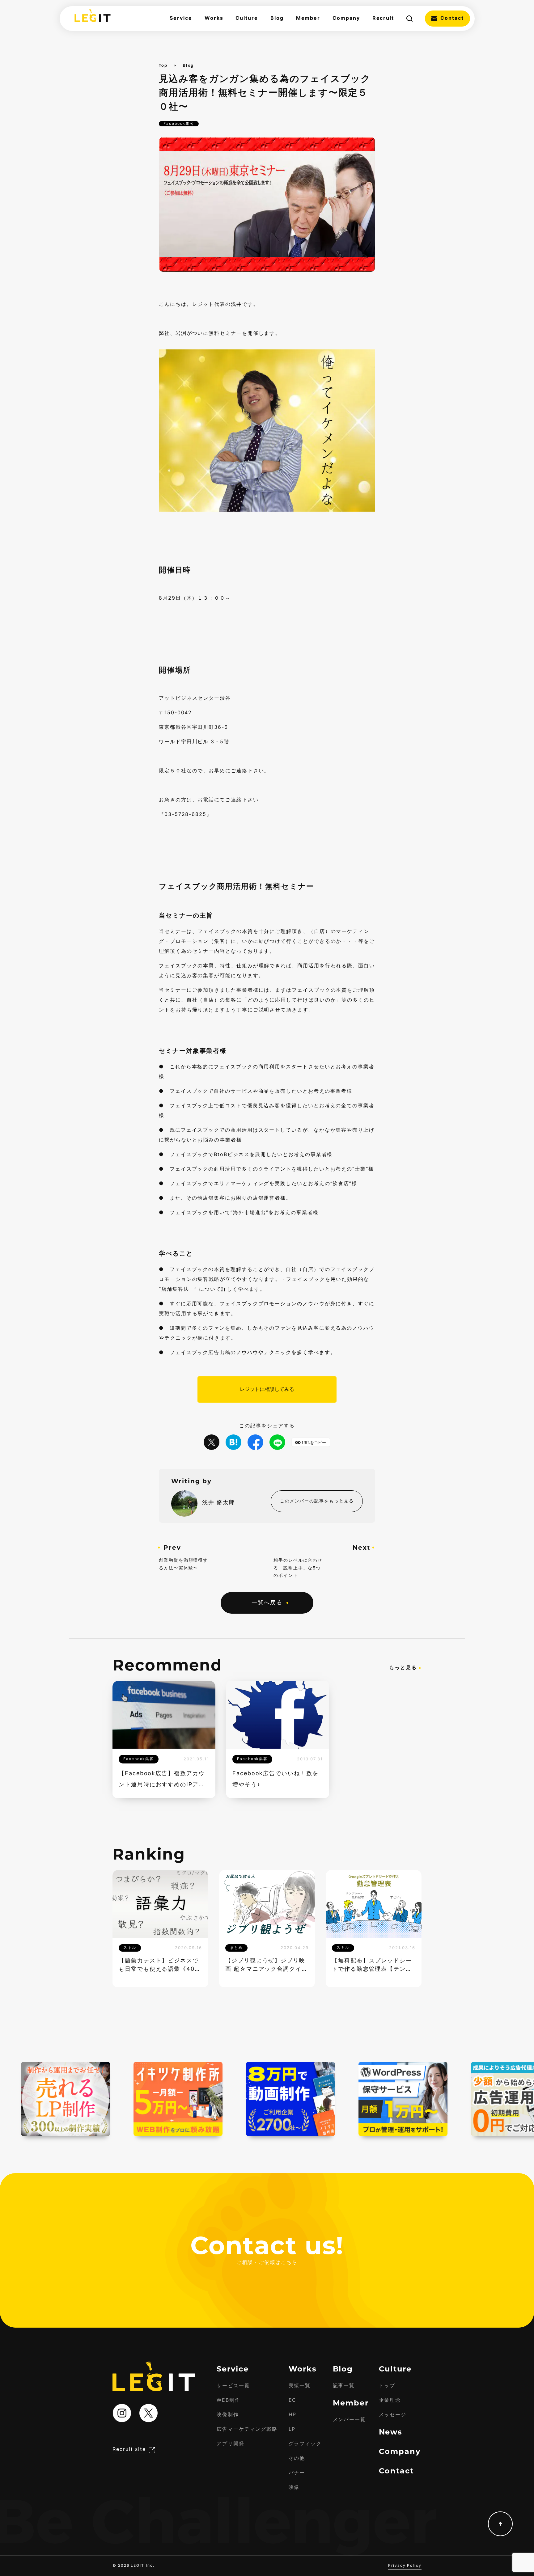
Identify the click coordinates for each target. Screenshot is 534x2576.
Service (181, 18)
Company (346, 18)
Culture (247, 18)
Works (214, 18)
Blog (277, 18)
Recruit (383, 18)
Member (308, 18)
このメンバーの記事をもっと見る (317, 1501)
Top (163, 65)
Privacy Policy (405, 2566)
